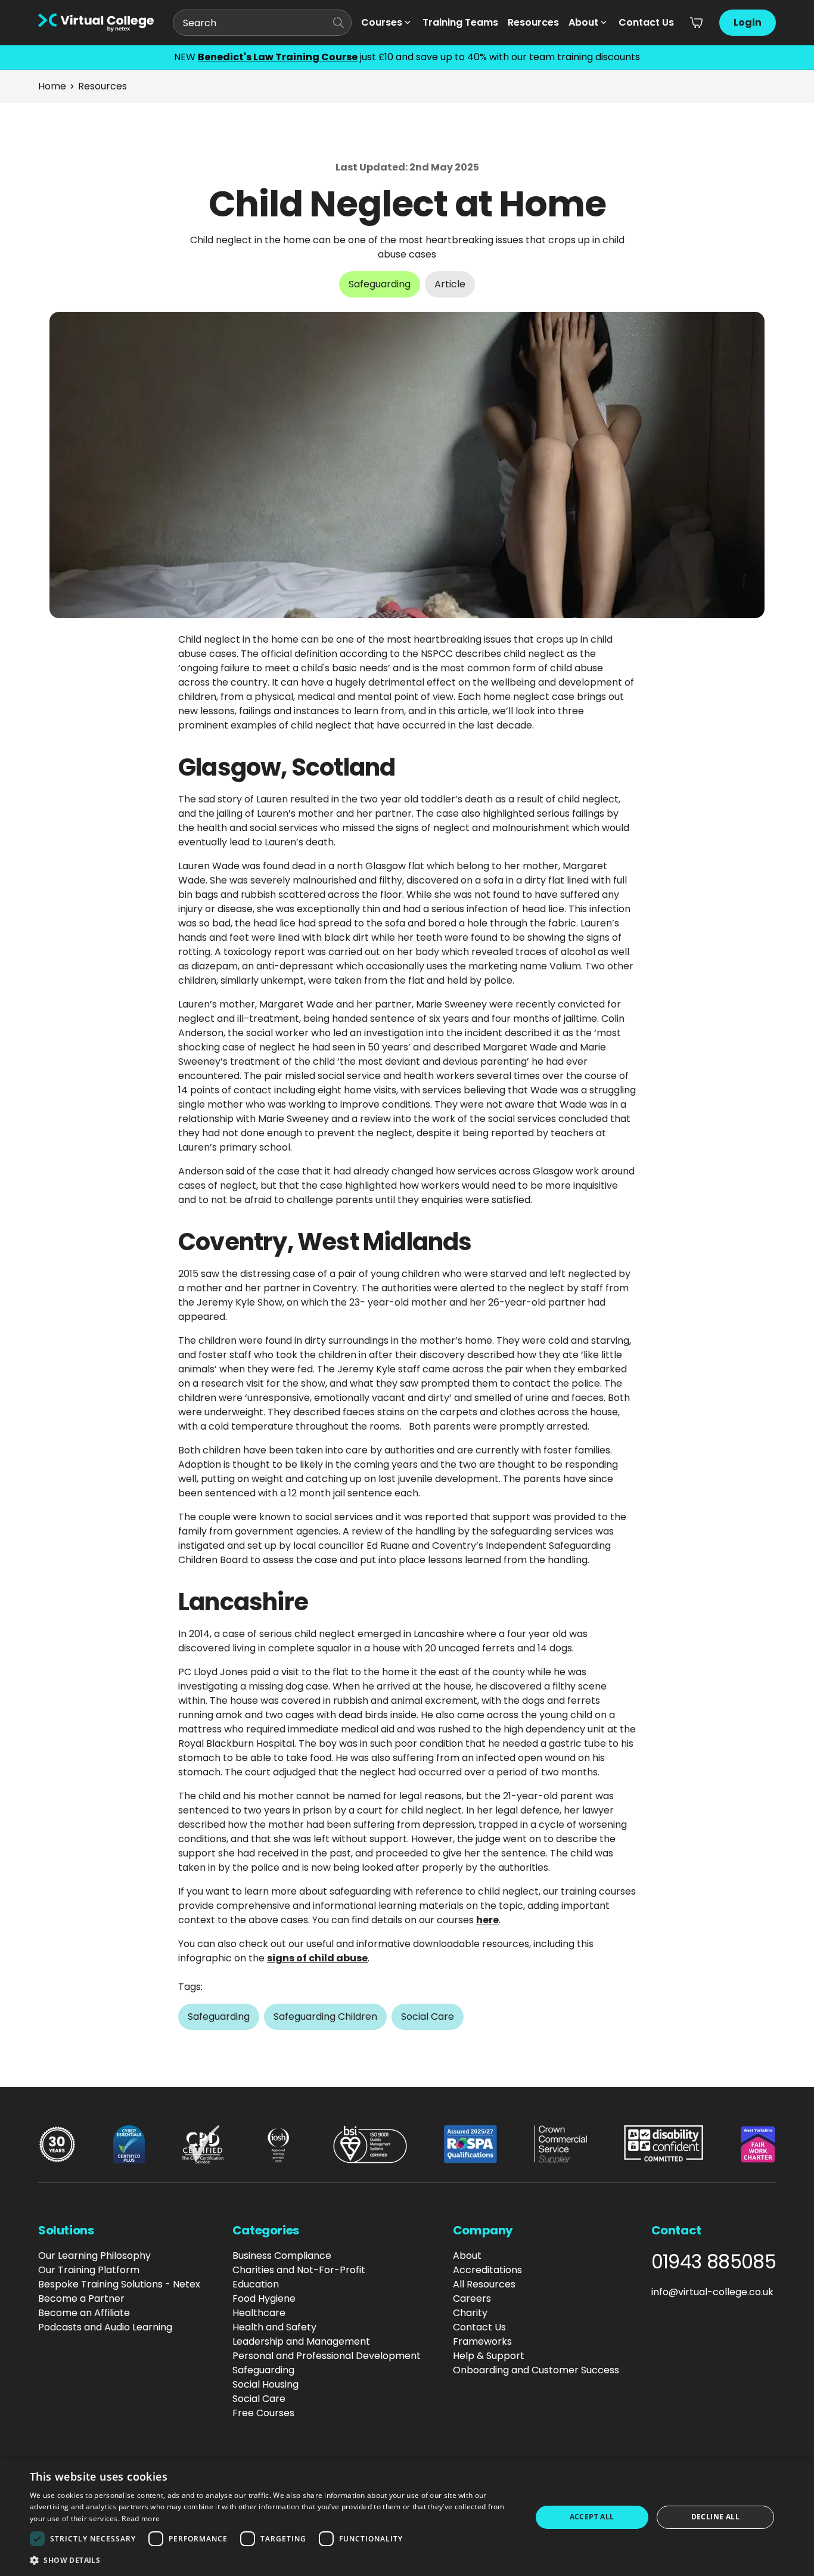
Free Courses (263, 2413)
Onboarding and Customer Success (536, 2370)
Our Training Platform (89, 2270)
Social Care (259, 2399)
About (583, 22)
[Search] (338, 23)
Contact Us (646, 22)
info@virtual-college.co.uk (712, 2292)
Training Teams (460, 22)
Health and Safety (274, 2327)
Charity (470, 2313)
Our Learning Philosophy (94, 2256)
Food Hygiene (264, 2298)
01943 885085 (714, 2262)
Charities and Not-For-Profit (299, 2270)
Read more (141, 2518)
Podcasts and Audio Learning (105, 2327)
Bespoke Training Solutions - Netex (119, 2284)
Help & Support (489, 2356)
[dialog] (407, 2517)
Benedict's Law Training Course (278, 57)
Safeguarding (263, 2370)
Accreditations (487, 2270)
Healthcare (259, 2313)
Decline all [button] (715, 2517)
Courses (382, 22)
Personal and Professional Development (327, 2356)
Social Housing (265, 2384)
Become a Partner (81, 2298)
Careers (472, 2298)
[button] (273, 2560)
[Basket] (697, 23)
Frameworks (482, 2341)
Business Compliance (282, 2256)
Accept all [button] (592, 2517)
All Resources (484, 2284)
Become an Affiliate (84, 2313)
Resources (533, 22)
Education (256, 2284)
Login (748, 22)
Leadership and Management (301, 2341)
